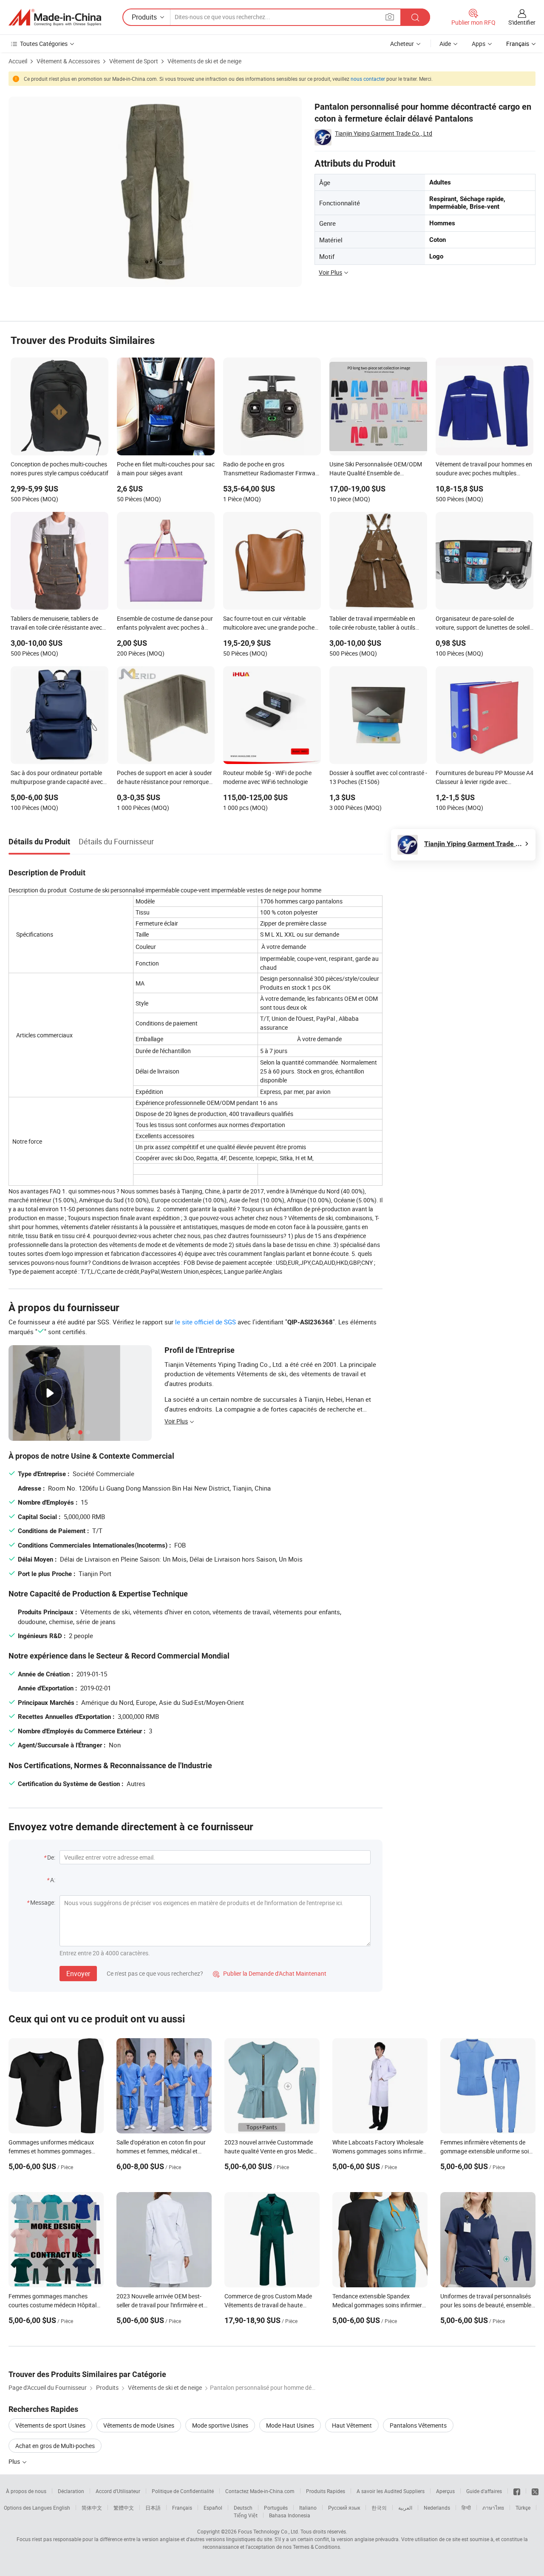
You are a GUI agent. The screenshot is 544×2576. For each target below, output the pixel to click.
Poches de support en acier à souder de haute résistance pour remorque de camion (164, 778)
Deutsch (243, 2508)
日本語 (153, 2508)
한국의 (379, 2508)
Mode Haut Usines (290, 2425)
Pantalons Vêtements (418, 2425)
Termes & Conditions (316, 2547)
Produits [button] (144, 17)
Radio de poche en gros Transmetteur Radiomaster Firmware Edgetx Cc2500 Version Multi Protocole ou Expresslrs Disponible (272, 469)
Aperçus (445, 2491)
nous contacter (368, 79)
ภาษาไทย (493, 2508)
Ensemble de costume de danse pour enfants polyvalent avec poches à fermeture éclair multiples (165, 624)
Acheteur (402, 44)
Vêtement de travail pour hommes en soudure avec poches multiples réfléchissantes (484, 469)
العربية (405, 2508)
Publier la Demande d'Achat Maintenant (270, 1973)
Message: (43, 1902)
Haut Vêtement (352, 2425)
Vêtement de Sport (134, 61)
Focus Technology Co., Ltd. (269, 2531)
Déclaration (71, 2491)
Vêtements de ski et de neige (204, 61)
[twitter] (535, 2491)
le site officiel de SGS (205, 1322)
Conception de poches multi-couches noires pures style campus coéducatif (59, 469)
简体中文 (92, 2508)
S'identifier (522, 22)
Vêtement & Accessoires (68, 61)
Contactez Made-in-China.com (260, 2491)
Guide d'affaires (484, 2491)
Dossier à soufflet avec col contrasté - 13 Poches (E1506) (378, 777)
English (62, 2508)
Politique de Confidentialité (183, 2491)
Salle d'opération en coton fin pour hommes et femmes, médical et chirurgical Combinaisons (161, 2151)
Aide (445, 44)
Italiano (308, 2508)
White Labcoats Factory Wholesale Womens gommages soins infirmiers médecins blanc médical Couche (380, 2151)
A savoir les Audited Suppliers (391, 2491)
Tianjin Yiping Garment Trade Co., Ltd (384, 133)
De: (51, 1857)
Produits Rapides (326, 2491)
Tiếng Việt (246, 2515)
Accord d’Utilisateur (118, 2491)
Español (213, 2508)
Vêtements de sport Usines (50, 2425)
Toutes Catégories (44, 44)
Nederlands (437, 2508)
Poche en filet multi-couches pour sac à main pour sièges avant (166, 469)
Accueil (18, 61)
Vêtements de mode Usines (139, 2425)
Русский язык (344, 2508)
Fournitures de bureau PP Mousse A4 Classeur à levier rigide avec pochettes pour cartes (484, 778)
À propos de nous (26, 2491)
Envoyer (78, 1974)
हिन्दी (466, 2508)
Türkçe (523, 2508)
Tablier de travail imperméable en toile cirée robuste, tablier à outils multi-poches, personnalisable (372, 624)
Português (276, 2508)
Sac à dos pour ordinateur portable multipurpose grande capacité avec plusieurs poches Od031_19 (57, 778)
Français (182, 2508)
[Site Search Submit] (415, 17)
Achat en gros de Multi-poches (55, 2446)
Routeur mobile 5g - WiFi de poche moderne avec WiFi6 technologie (267, 777)
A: (53, 1880)
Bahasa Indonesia (290, 2515)
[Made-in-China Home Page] (55, 17)
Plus (15, 2461)
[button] (390, 17)
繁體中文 (124, 2508)
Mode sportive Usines (220, 2425)
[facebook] (517, 2491)
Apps (479, 44)
